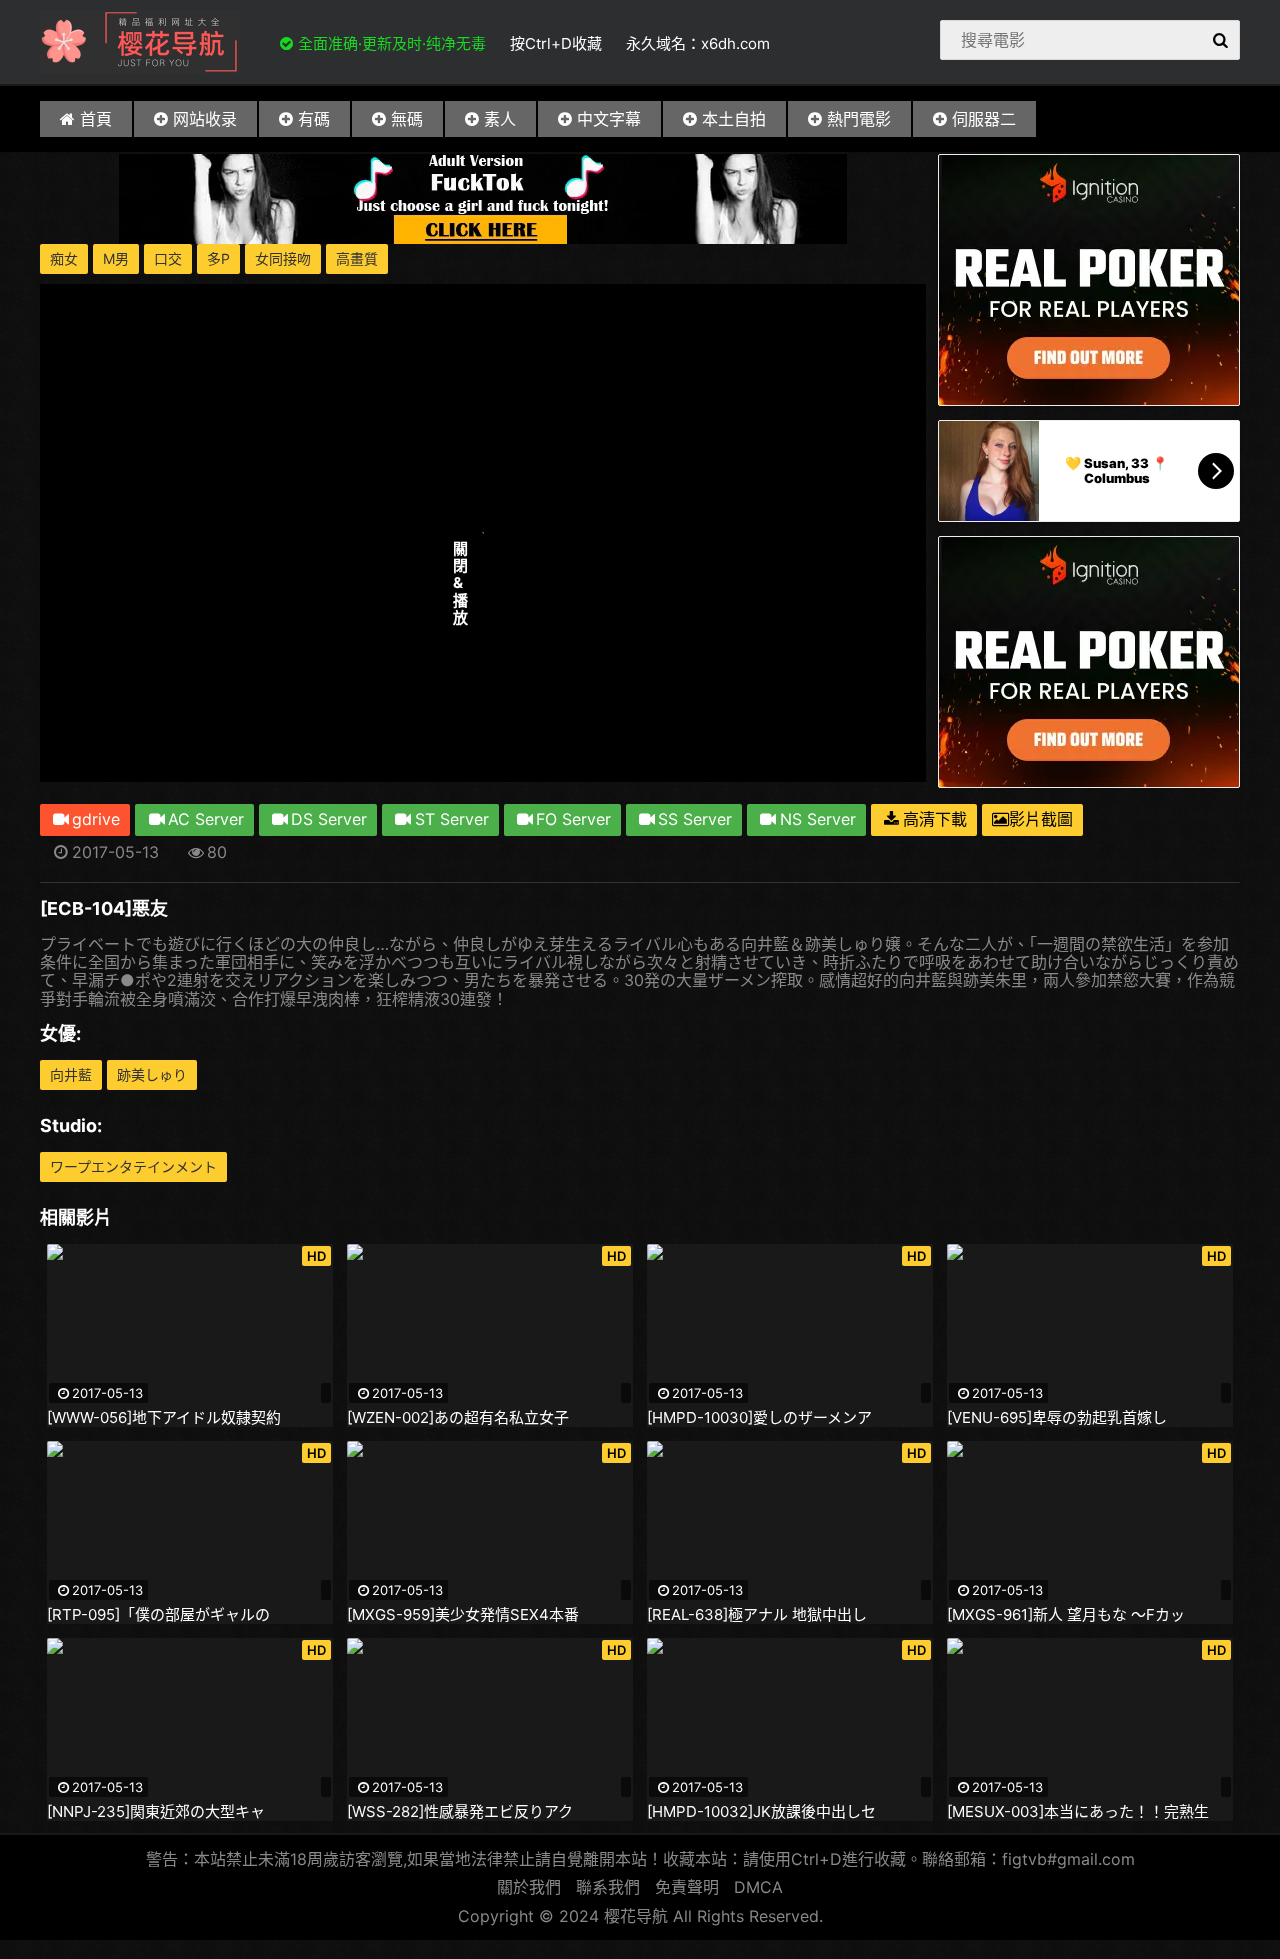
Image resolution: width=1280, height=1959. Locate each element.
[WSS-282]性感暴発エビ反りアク (460, 1812)
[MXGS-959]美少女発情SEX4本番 (463, 1615)
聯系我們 (608, 1887)
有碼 (314, 119)
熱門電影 (859, 119)
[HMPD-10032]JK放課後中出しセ (761, 1812)
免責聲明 (687, 1887)
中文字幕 (609, 119)
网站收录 (205, 119)
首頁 (96, 119)
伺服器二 (984, 119)
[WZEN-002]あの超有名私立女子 (458, 1418)
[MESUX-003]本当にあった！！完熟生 (1078, 1812)
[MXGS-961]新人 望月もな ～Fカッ (1066, 1615)
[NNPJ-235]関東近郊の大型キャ (156, 1812)
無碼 (407, 119)
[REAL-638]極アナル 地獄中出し (757, 1615)
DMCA (758, 1887)
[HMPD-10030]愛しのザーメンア (759, 1418)
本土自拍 (734, 119)
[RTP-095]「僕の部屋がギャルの (158, 1615)
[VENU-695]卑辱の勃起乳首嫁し (1057, 1418)
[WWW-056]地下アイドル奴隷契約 (164, 1418)
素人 (500, 119)
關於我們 (529, 1887)
